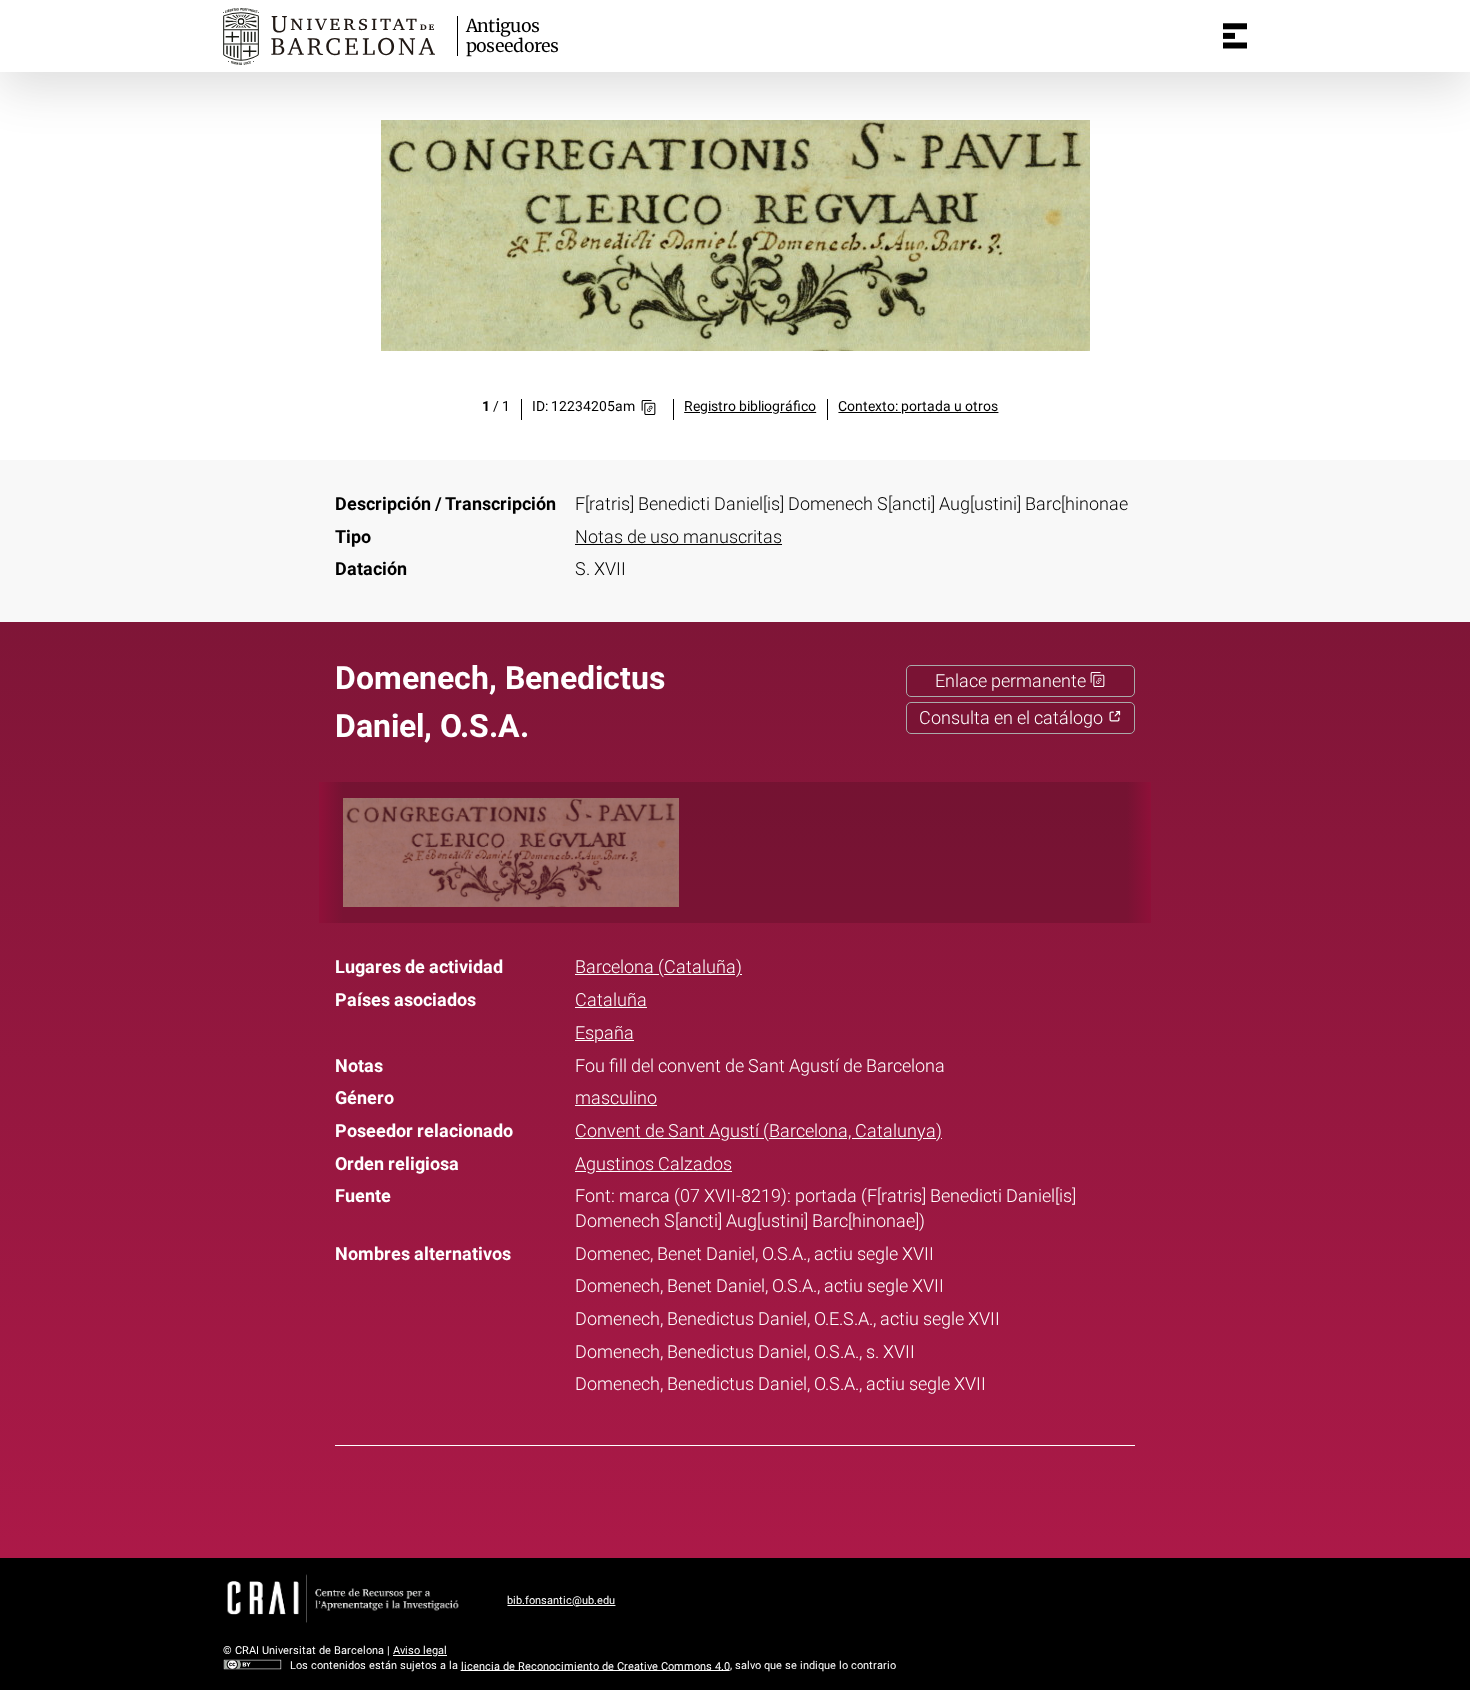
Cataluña (611, 1000)
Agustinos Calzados (653, 1164)
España (604, 1033)
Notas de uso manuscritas (678, 537)
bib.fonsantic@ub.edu (561, 1600)
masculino (616, 1098)
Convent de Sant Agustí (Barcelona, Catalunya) (758, 1131)
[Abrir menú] (1235, 36)
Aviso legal (420, 1650)
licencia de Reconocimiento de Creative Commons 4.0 (595, 1665)
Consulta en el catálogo (1013, 718)
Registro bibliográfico (750, 406)
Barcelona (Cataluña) (658, 967)
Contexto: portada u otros (918, 406)
